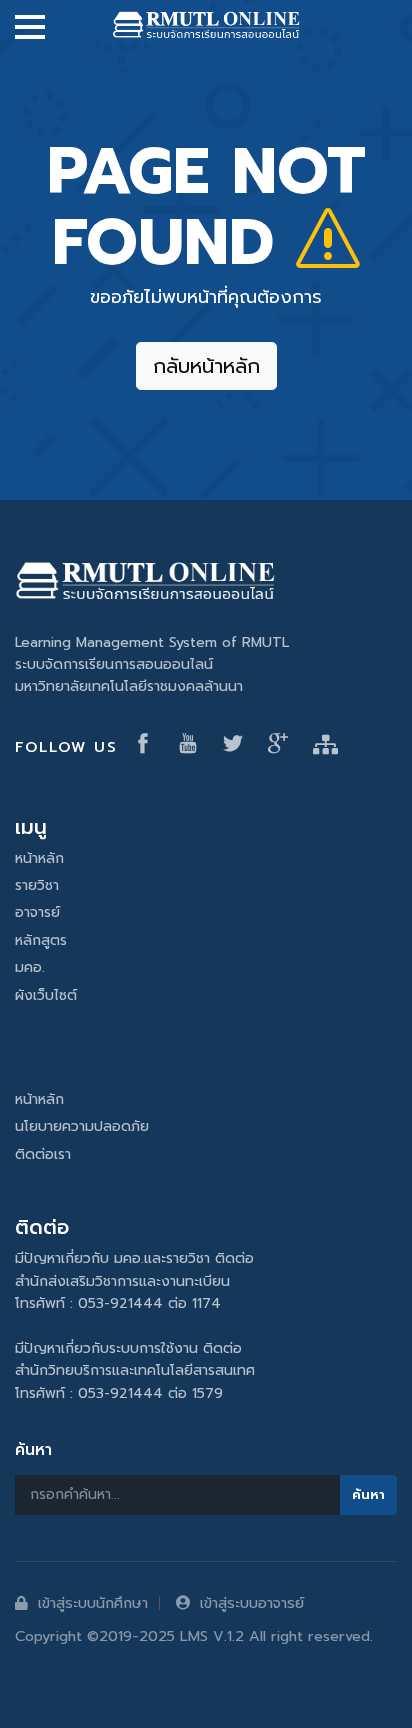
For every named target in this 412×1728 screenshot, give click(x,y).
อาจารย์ (37, 912)
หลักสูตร (41, 940)
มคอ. (30, 967)
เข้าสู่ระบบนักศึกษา (93, 1603)
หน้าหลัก (39, 858)
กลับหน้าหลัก (206, 366)
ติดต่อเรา (43, 1154)
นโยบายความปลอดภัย (82, 1126)
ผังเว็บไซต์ (46, 995)
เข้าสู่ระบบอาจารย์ (252, 1603)
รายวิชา (37, 885)
